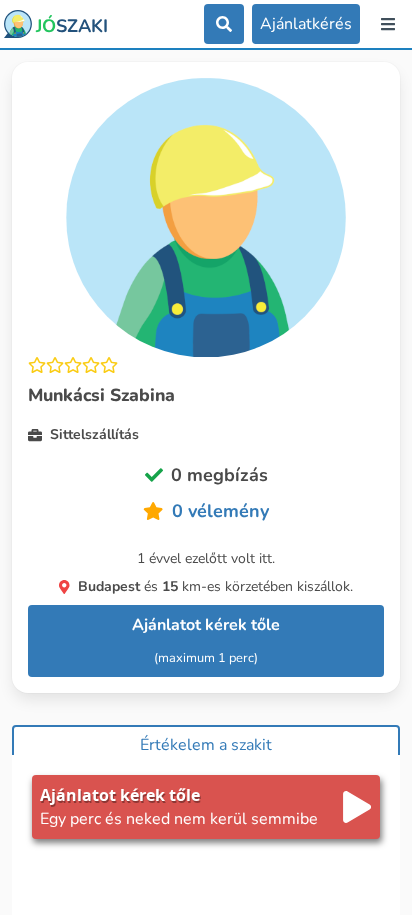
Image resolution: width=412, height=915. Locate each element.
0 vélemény (220, 511)
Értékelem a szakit (206, 745)
